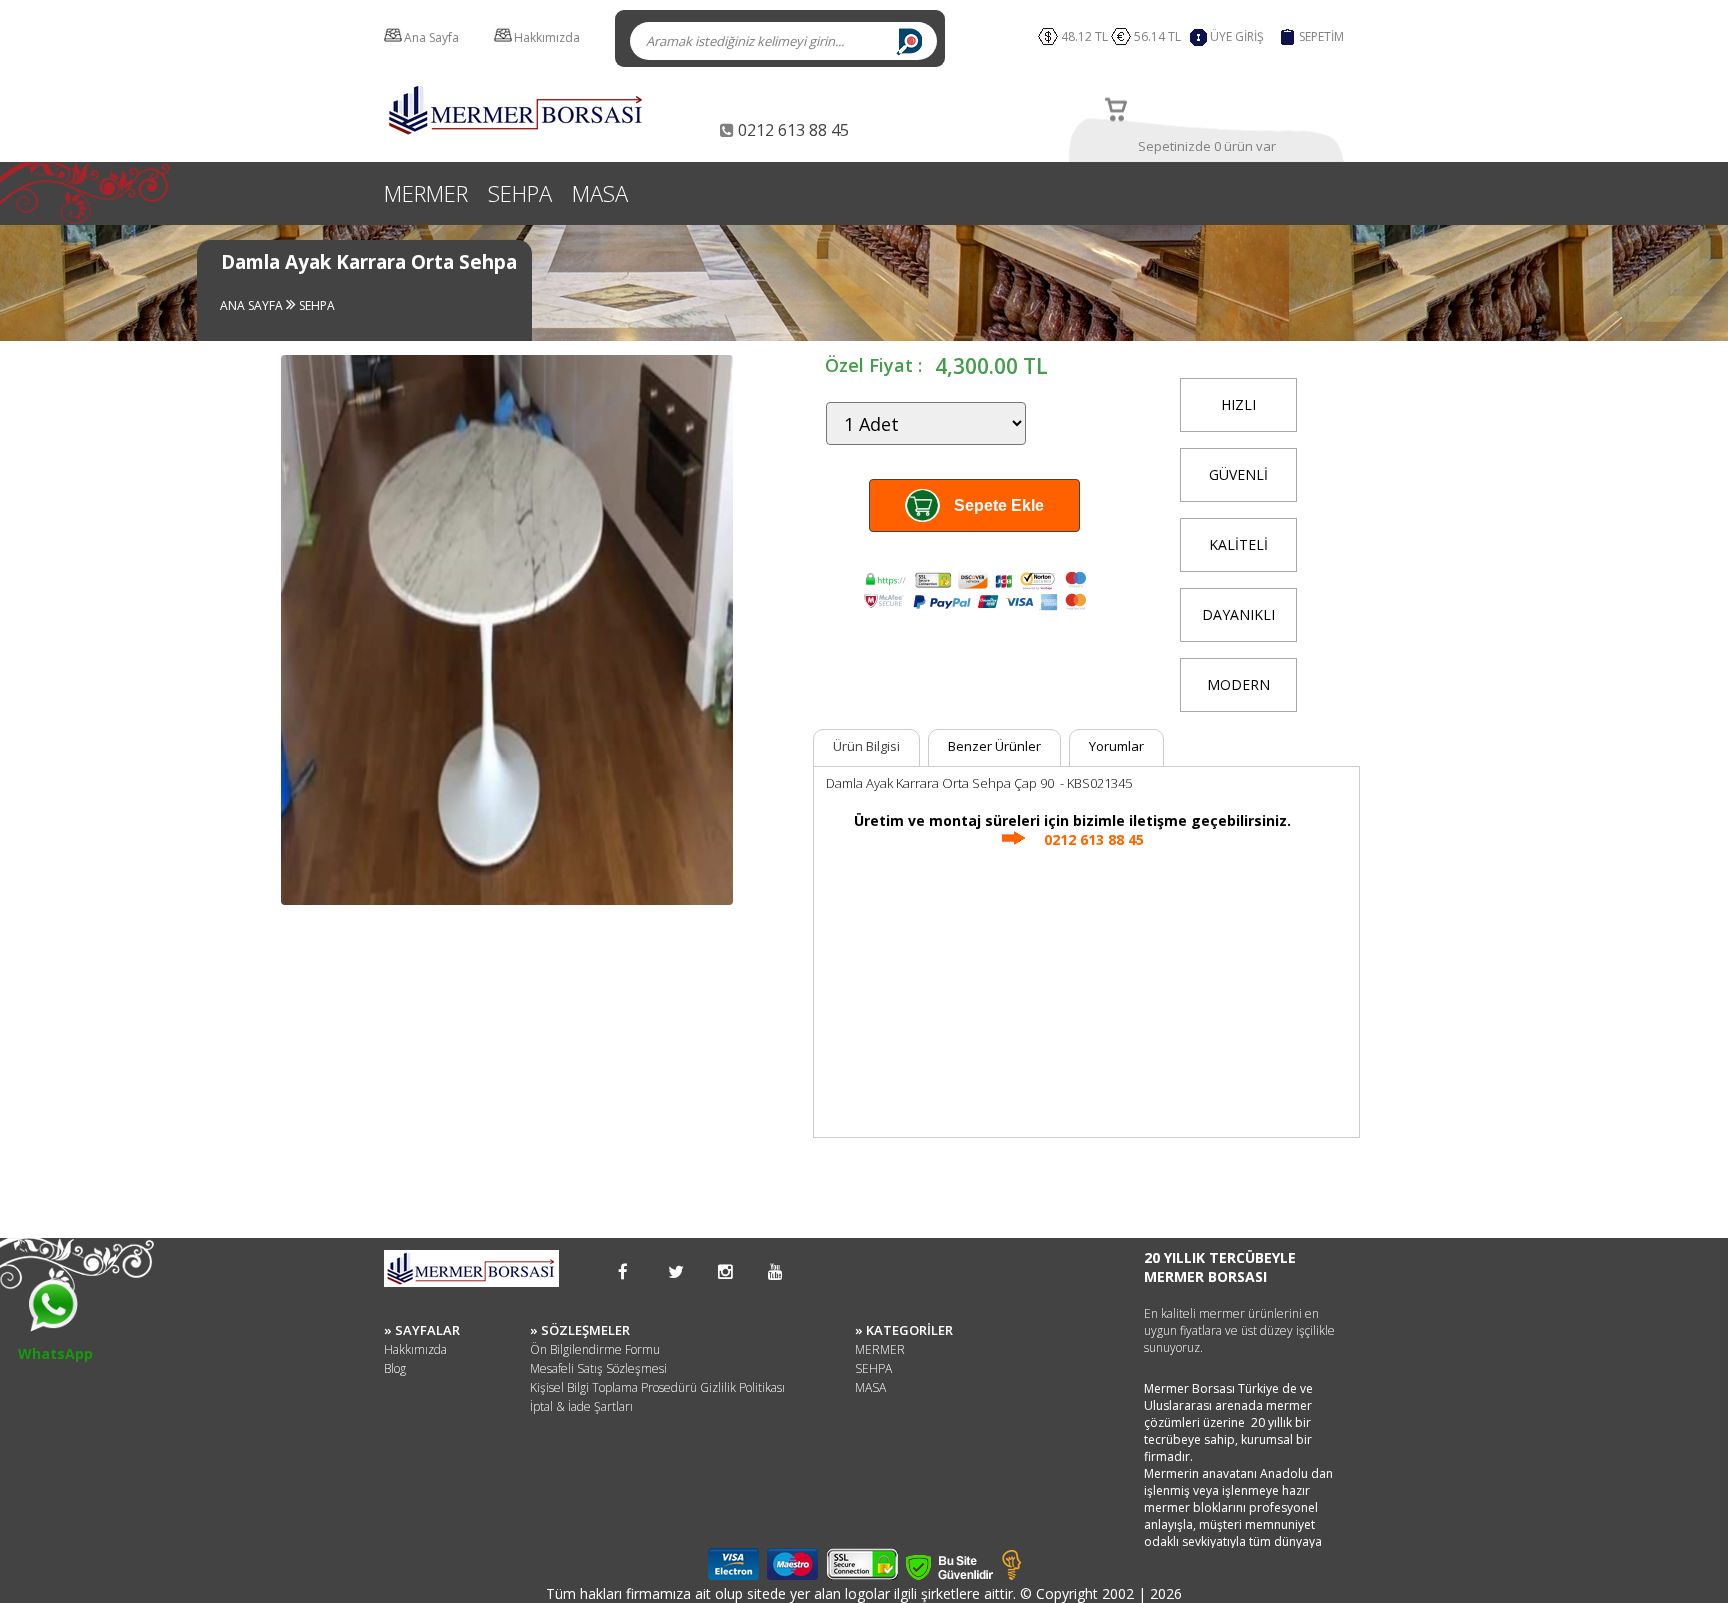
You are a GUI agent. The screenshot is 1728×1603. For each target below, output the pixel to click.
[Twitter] (676, 1271)
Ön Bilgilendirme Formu (595, 1349)
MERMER (426, 193)
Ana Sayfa (431, 37)
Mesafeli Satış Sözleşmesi (598, 1368)
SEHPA (520, 193)
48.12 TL (1084, 36)
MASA (600, 193)
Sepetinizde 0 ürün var (1207, 146)
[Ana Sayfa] (516, 132)
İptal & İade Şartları (581, 1406)
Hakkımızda (547, 37)
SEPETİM (1321, 36)
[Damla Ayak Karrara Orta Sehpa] (506, 904)
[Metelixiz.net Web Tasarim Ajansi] (1011, 1574)
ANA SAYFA (253, 305)
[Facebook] (623, 1271)
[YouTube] (775, 1271)
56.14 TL (1160, 36)
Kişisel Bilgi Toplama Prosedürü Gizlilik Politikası (657, 1387)
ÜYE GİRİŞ (1237, 36)
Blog (395, 1368)
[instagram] (725, 1271)
